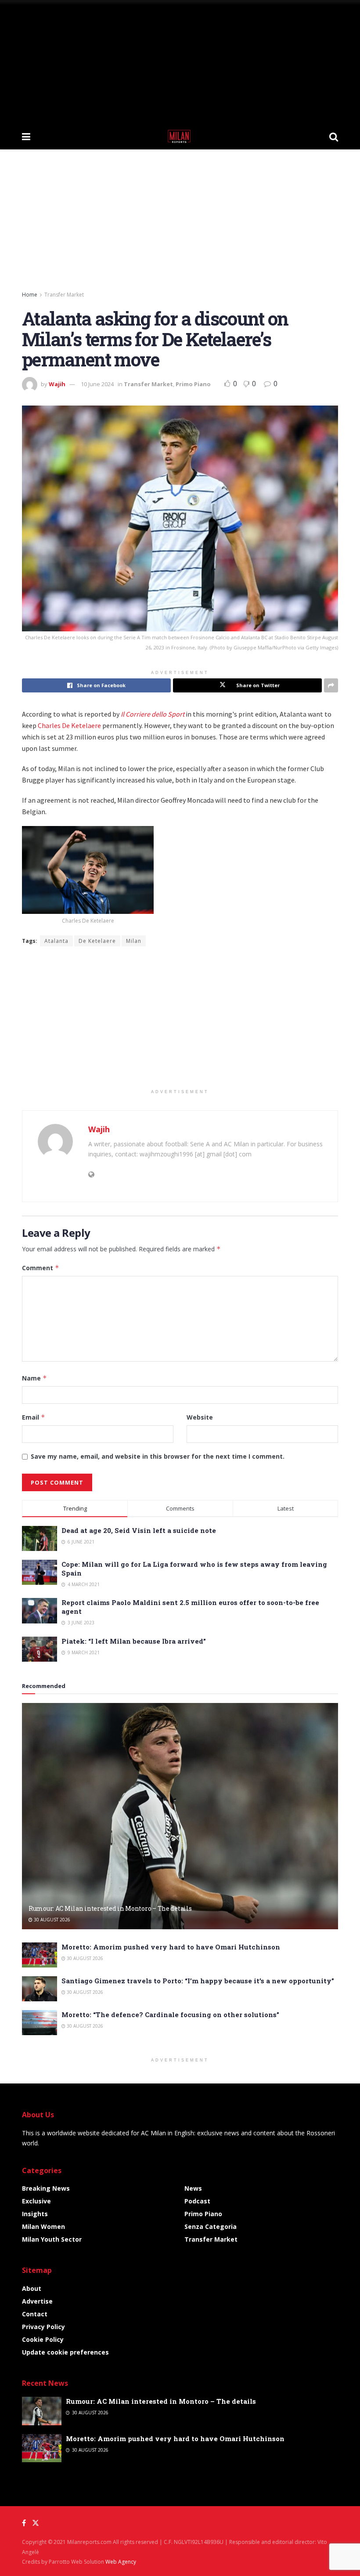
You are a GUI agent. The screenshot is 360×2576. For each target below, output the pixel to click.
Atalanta (56, 941)
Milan (134, 941)
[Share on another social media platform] (331, 685)
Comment (41, 1268)
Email (34, 1417)
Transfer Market (64, 295)
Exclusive (36, 2201)
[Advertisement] (180, 62)
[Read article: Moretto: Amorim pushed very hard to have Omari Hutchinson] (40, 1955)
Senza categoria (211, 2226)
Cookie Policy (43, 2339)
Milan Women (43, 2226)
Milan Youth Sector (52, 2239)
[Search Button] (334, 136)
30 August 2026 (51, 1920)
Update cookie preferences (65, 2352)
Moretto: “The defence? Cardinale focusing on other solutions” (170, 2014)
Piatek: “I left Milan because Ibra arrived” (134, 1641)
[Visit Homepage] (180, 136)
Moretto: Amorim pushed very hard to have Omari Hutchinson (171, 1947)
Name (34, 1378)
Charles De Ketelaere (69, 725)
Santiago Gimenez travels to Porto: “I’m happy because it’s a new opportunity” (198, 1981)
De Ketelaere (97, 941)
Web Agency (121, 2562)
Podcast (197, 2201)
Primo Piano (193, 384)
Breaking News (46, 2188)
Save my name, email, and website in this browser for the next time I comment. (158, 1456)
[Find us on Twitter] (36, 2523)
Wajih (57, 384)
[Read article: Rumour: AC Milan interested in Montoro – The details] (180, 1816)
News (193, 2188)
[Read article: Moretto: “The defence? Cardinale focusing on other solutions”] (40, 2023)
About (32, 2288)
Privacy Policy (43, 2327)
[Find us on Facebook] (24, 2523)
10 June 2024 (97, 384)
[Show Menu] (26, 136)
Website (200, 1417)
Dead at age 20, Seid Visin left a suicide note (139, 1530)
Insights (35, 2214)
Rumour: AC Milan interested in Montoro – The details (110, 1908)
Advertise (37, 2301)
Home (30, 295)
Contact (35, 2314)
